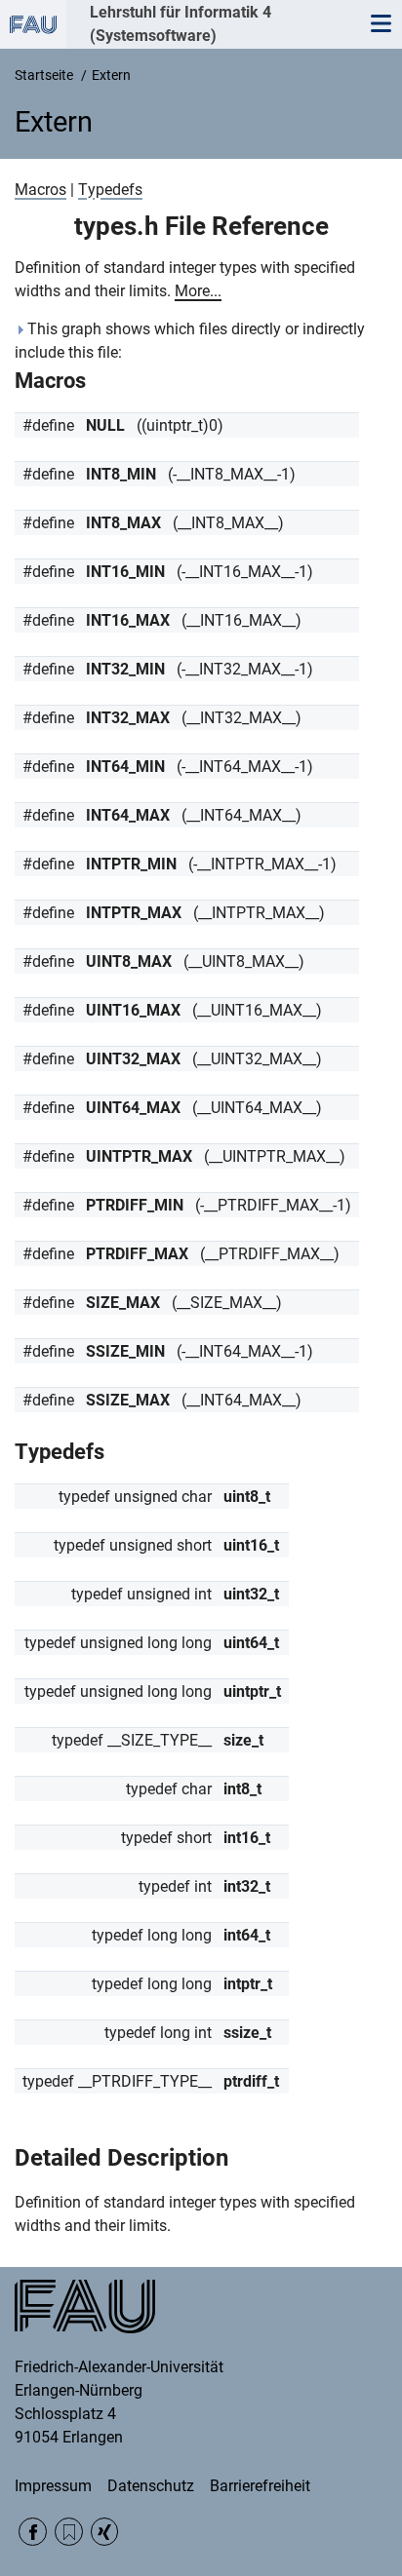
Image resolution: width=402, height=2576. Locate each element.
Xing (105, 2532)
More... (198, 291)
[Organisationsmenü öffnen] (33, 24)
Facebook (33, 2532)
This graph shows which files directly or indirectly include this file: (190, 341)
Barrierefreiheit (260, 2486)
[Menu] (381, 24)
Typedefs (110, 190)
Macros (40, 190)
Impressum (53, 2486)
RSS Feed (69, 2532)
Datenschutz (151, 2486)
